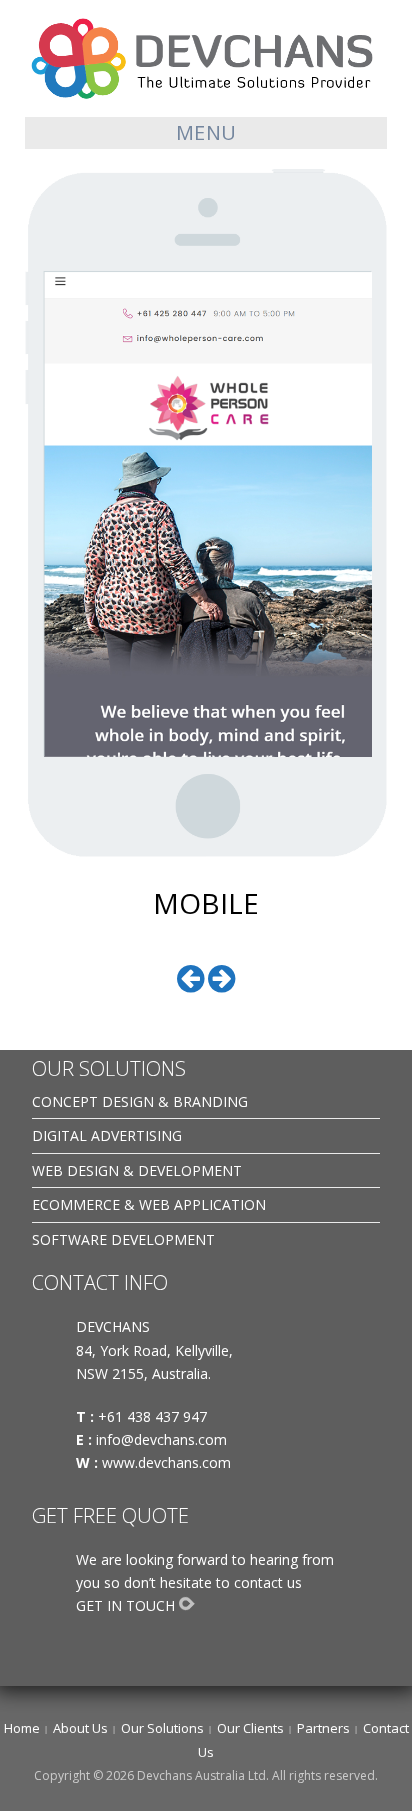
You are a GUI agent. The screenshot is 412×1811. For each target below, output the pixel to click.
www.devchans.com (168, 1462)
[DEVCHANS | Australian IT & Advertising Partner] (206, 57)
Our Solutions (162, 1728)
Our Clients (250, 1728)
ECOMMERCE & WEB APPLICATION (149, 1204)
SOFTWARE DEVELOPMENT (123, 1239)
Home (22, 1728)
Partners (323, 1728)
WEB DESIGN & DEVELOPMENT (137, 1170)
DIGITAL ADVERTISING (107, 1135)
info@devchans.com (163, 1439)
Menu (206, 132)
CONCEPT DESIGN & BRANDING (140, 1101)
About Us (80, 1728)
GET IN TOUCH (125, 1605)
